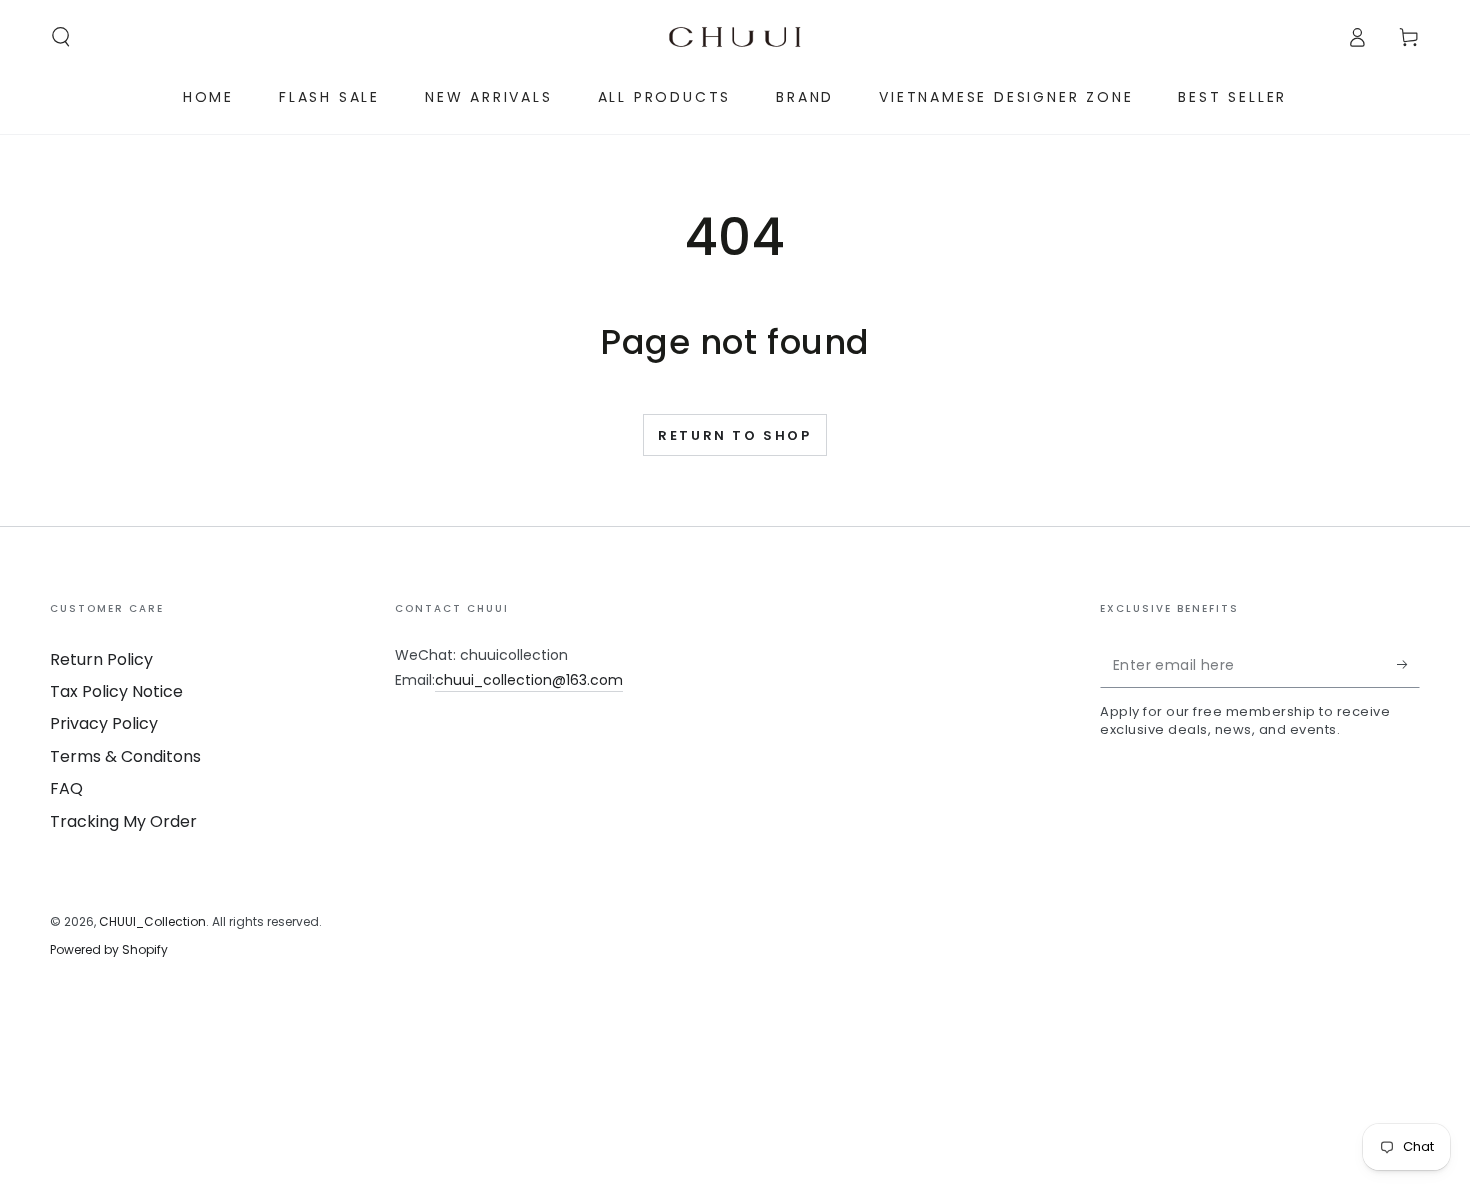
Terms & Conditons (125, 756)
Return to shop (734, 435)
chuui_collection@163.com (529, 680)
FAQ (66, 788)
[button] (61, 37)
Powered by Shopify (109, 950)
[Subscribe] (1408, 665)
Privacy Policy (104, 723)
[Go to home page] (735, 37)
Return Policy (101, 659)
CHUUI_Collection (152, 921)
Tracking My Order (123, 821)
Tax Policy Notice (116, 691)
